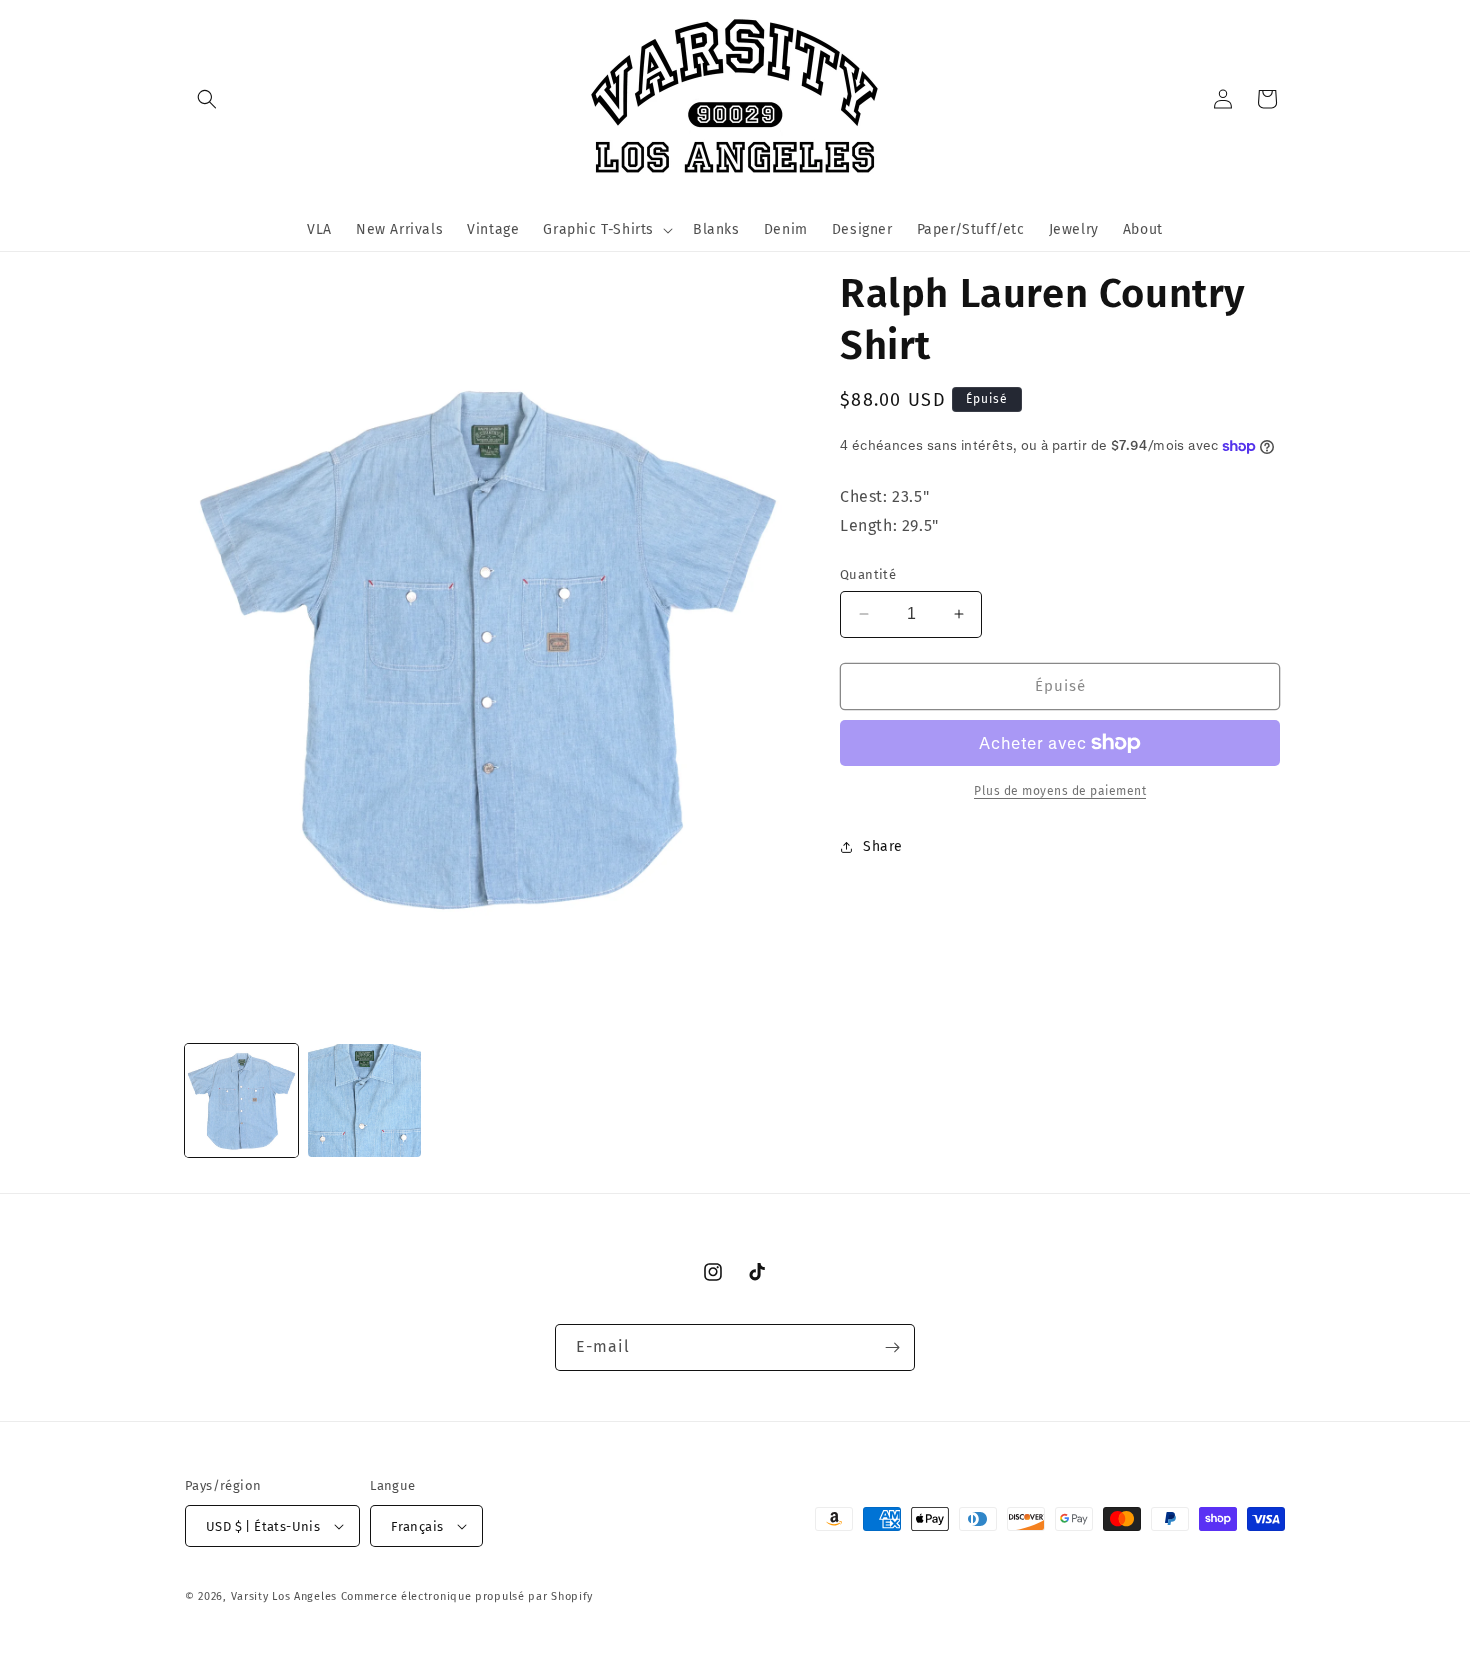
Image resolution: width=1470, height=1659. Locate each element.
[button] (207, 99)
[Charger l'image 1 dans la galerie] (241, 1100)
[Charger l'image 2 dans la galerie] (364, 1100)
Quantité (868, 574)
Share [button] (883, 846)
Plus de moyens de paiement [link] (1060, 791)
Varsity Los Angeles (284, 1596)
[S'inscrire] (892, 1347)
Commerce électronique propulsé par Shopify (467, 1596)
